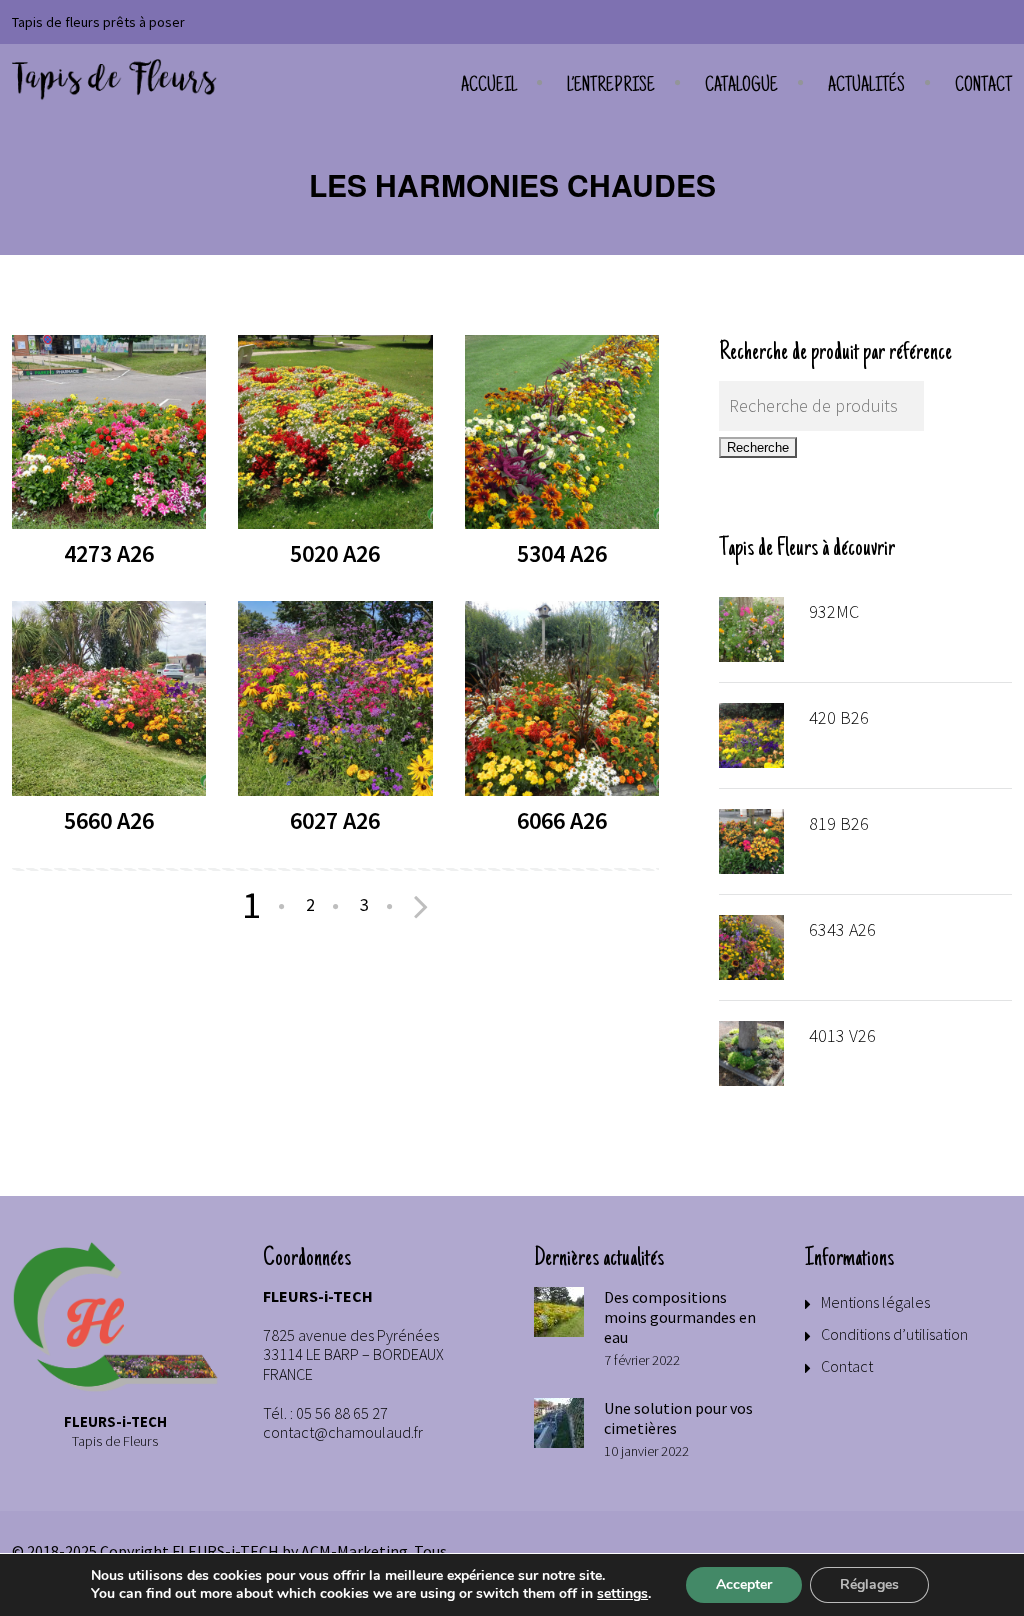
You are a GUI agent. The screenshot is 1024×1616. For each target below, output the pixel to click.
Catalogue (741, 87)
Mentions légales (875, 1302)
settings (622, 1594)
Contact (983, 87)
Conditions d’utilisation (894, 1334)
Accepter (744, 1584)
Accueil (489, 87)
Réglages (869, 1584)
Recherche (758, 447)
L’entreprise (611, 87)
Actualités (866, 87)
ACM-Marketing (354, 1551)
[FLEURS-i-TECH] (114, 80)
